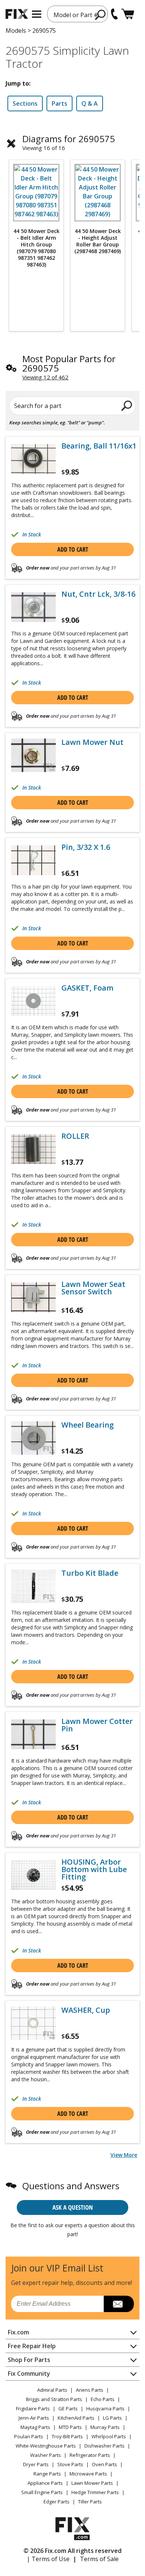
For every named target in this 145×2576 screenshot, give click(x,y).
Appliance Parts (45, 2483)
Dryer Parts (36, 2464)
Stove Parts (70, 2464)
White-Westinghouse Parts (46, 2446)
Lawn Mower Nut (92, 742)
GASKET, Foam (87, 988)
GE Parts (68, 2408)
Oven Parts (104, 2464)
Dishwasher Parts (104, 2446)
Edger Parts (57, 2502)
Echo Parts (103, 2399)
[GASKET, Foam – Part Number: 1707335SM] (33, 1001)
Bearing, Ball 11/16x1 (99, 446)
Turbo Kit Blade (90, 1573)
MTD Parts (70, 2427)
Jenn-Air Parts (34, 2418)
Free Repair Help (32, 2346)
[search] (101, 15)
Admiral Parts (52, 2390)
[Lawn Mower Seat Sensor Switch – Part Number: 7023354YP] (33, 1297)
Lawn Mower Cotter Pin (97, 1725)
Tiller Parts (90, 2502)
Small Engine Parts (42, 2492)
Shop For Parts (29, 2360)
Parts (59, 103)
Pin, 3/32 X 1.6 (86, 847)
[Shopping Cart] (128, 14)
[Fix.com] (17, 14)
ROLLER (75, 1136)
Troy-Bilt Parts (67, 2436)
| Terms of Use (48, 2559)
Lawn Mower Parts (92, 2483)
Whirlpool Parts (109, 2436)
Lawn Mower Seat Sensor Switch (93, 1288)
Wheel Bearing (88, 1425)
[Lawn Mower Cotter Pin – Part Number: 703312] (33, 1734)
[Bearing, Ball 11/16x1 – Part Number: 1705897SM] (33, 459)
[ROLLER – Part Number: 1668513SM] (33, 1149)
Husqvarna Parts (105, 2408)
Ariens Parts (90, 2390)
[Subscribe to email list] (119, 2304)
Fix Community (29, 2373)
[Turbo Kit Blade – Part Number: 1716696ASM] (33, 1586)
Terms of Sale (99, 2559)
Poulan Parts (29, 2436)
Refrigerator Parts (90, 2455)
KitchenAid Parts (76, 2418)
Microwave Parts (88, 2474)
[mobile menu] (37, 14)
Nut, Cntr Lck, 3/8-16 (98, 594)
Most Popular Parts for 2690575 (69, 363)
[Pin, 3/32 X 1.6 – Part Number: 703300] (33, 860)
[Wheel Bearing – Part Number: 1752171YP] (33, 1438)
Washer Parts (46, 2455)
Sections (25, 103)
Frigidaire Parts (33, 2408)
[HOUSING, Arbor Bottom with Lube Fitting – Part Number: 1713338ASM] (33, 1875)
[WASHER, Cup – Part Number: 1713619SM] (33, 2023)
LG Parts (112, 2418)
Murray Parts (105, 2427)
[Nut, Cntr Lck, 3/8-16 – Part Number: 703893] (33, 607)
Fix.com (18, 2332)
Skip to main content (73, 27)
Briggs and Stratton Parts (54, 2399)
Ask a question (73, 2207)
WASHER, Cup (86, 2010)
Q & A (90, 103)
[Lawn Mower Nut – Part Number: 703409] (33, 755)
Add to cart (73, 549)
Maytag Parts (35, 2427)
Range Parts (47, 2474)
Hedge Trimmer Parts (95, 2492)
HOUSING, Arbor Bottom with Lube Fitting (94, 1869)
